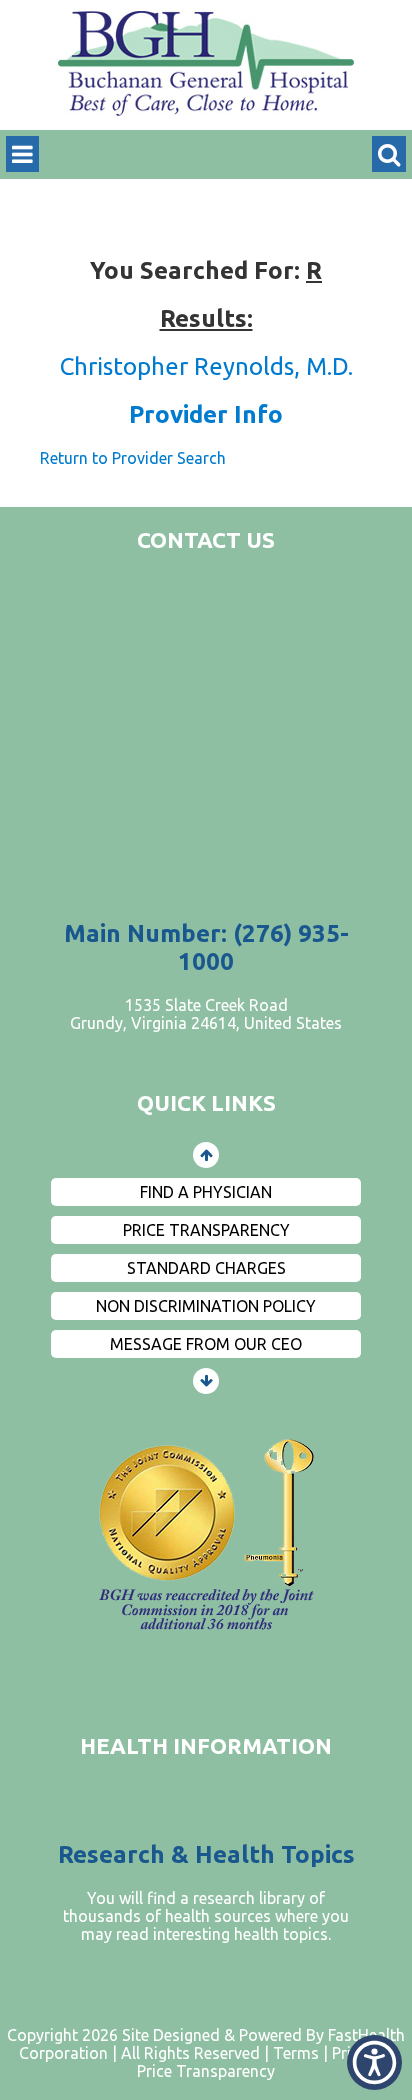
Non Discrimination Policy (206, 1306)
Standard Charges (206, 1268)
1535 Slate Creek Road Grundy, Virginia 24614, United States (206, 1014)
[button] (374, 2062)
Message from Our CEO (206, 1344)
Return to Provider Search (133, 458)
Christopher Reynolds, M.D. (206, 366)
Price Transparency (206, 1230)
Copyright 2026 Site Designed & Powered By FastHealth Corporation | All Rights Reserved (206, 2044)
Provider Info (206, 414)
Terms (296, 2053)
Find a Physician (206, 1192)
